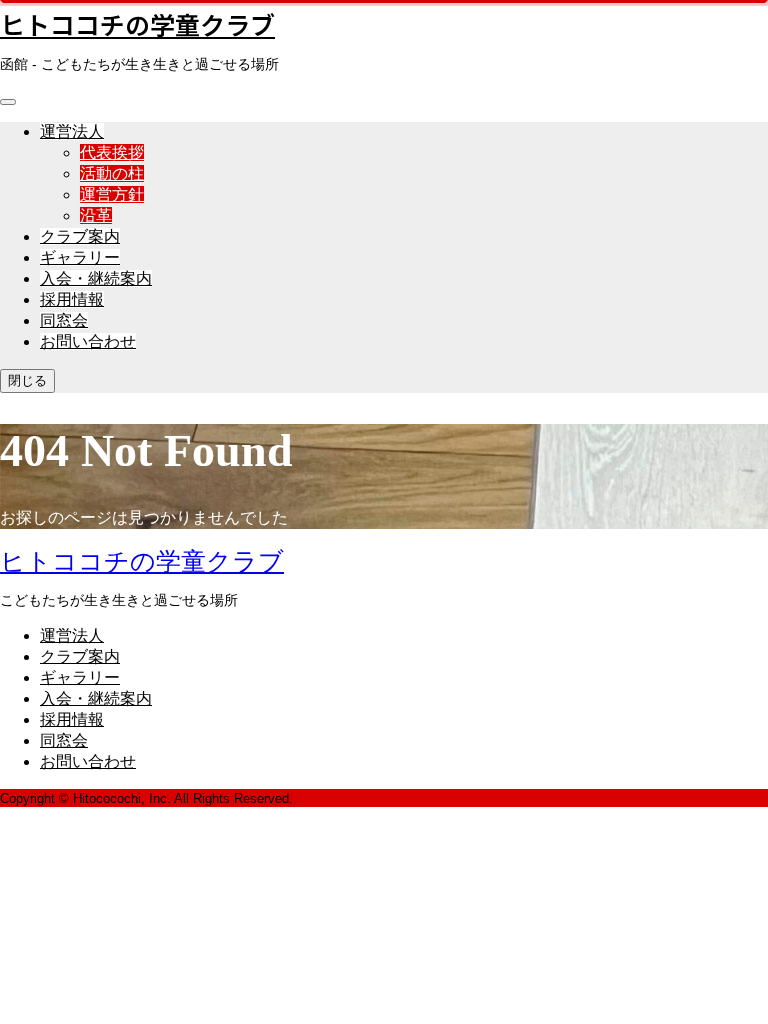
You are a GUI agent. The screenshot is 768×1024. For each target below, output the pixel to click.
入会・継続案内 (96, 278)
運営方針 (112, 194)
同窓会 (64, 320)
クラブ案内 (80, 236)
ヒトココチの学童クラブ (137, 24)
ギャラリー (80, 257)
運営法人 (72, 131)
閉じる (27, 380)
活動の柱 (112, 173)
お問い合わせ (88, 341)
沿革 (96, 215)
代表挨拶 (112, 152)
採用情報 (72, 299)
